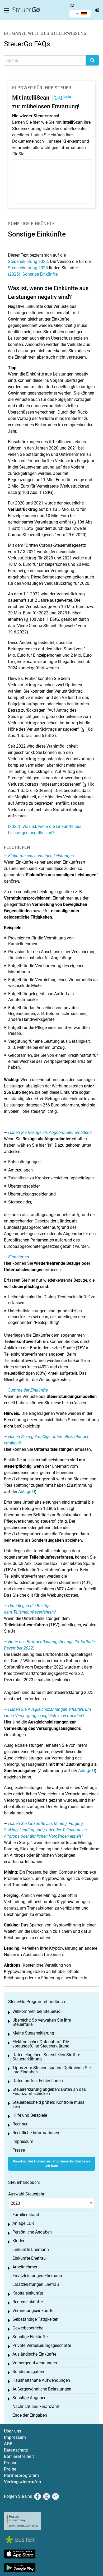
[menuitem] (80, 14)
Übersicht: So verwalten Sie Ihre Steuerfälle (42, 2022)
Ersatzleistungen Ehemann (37, 2276)
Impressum (23, 2141)
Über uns (13, 2431)
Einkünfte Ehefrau (29, 2258)
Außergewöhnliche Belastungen (42, 2389)
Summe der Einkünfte (28, 1390)
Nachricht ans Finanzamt (36, 2406)
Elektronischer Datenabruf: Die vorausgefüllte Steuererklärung (41, 2044)
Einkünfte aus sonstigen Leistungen (41, 856)
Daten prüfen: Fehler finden (38, 2081)
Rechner (20, 2124)
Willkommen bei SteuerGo (36, 2011)
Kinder (18, 2241)
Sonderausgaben (28, 2372)
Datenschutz (16, 2450)
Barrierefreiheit (19, 2456)
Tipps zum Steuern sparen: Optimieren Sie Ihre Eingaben (51, 2070)
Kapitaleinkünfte (28, 2293)
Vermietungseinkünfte (33, 2311)
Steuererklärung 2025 (28, 268)
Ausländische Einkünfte (34, 2354)
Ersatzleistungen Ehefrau (36, 2284)
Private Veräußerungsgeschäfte (42, 2345)
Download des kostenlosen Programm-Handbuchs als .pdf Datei (52, 2164)
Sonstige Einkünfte (31, 224)
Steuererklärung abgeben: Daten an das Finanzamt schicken (49, 2091)
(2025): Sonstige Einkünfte (33, 274)
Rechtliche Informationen (36, 2133)
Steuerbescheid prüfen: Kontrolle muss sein (48, 2104)
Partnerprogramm (21, 2475)
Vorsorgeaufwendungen (35, 2363)
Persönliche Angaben (32, 2232)
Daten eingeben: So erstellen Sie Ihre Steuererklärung (46, 2057)
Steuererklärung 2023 (28, 261)
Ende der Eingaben (30, 2415)
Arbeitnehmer (25, 2267)
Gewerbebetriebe (28, 2328)
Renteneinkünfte (28, 2302)
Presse (19, 2150)
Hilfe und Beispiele (30, 2115)
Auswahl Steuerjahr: (27, 2194)
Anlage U (27, 1492)
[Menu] (8, 11)
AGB (8, 2444)
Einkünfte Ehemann (31, 2250)
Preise (10, 2469)
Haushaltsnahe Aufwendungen (41, 2380)
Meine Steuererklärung (33, 2033)
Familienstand (26, 2215)
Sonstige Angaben (29, 2398)
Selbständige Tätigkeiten (35, 2319)
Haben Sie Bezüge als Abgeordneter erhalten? (50, 1132)
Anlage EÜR (23, 2223)
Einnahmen (19, 1257)
